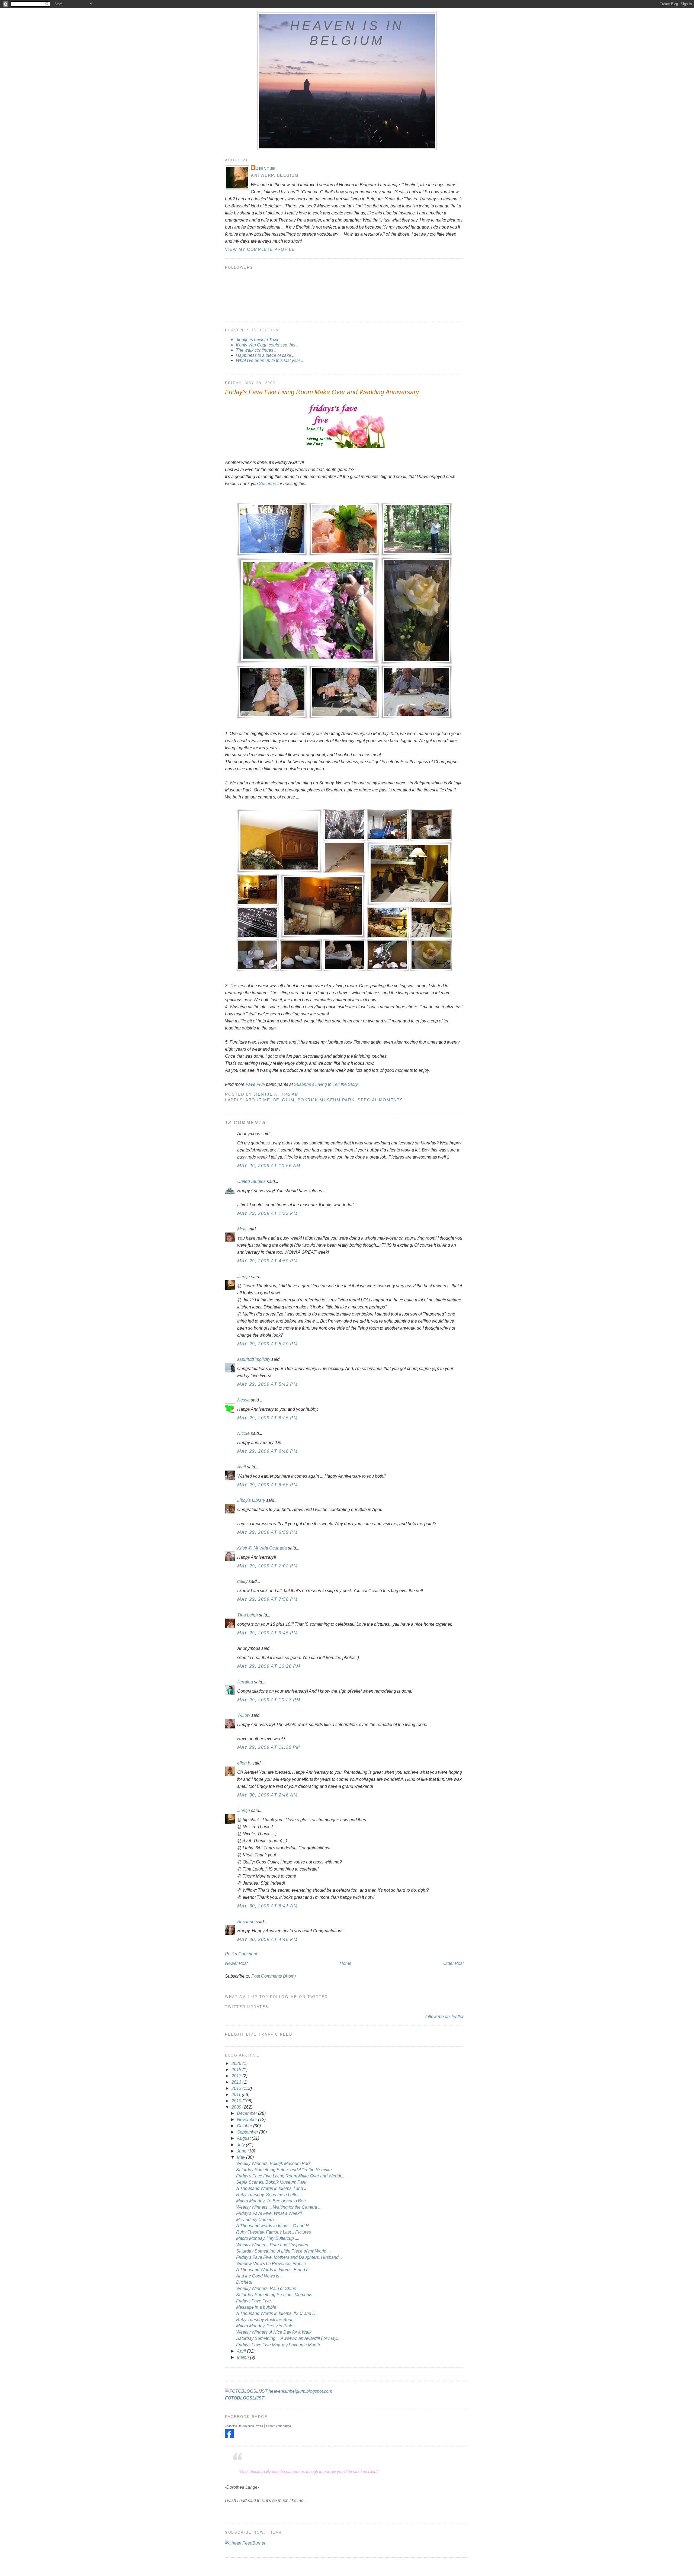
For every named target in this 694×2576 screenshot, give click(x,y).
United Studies (251, 1181)
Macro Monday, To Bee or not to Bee (271, 2201)
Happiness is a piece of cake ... (266, 355)
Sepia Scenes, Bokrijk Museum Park (271, 2182)
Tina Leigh (248, 1615)
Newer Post (236, 1963)
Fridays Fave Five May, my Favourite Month (278, 2345)
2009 (237, 2107)
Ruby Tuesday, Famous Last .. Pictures (274, 2232)
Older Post (453, 1963)
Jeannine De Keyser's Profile (244, 2426)
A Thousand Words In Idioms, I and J (271, 2188)
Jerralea (245, 1682)
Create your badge (279, 2426)
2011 (237, 2094)
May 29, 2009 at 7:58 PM (267, 1599)
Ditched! (244, 2282)
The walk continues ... (257, 350)
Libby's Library (251, 1500)
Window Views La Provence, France (271, 2263)
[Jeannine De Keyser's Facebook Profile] (229, 2436)
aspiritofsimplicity (254, 1359)
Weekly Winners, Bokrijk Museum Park (273, 2163)
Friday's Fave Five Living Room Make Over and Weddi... (290, 2176)
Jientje (266, 169)
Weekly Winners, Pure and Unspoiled (272, 2245)
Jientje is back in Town (258, 340)
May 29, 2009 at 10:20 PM (269, 1666)
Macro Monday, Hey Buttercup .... (268, 2238)
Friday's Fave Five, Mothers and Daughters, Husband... (289, 2257)
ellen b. (244, 1763)
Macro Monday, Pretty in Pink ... (266, 2326)
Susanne (268, 483)
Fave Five (256, 1084)
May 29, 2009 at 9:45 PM (267, 1633)
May (242, 2157)
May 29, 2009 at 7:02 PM (267, 1566)
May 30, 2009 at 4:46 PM (267, 1939)
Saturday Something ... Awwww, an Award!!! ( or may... (288, 2338)
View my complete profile (260, 249)
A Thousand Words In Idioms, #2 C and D (276, 2313)
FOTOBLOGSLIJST (245, 2398)
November (248, 2119)
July (241, 2145)
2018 (237, 2070)
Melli (242, 1229)
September (248, 2132)
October (245, 2126)
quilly (242, 1581)
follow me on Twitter (444, 2016)
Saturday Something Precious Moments (274, 2295)
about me (258, 1100)
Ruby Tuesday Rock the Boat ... (266, 2320)
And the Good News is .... (260, 2276)
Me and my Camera (255, 2219)
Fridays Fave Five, (254, 2301)
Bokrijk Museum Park (326, 1100)
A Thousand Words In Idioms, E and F (272, 2270)
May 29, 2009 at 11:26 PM (269, 1747)
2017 (237, 2076)
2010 (237, 2101)
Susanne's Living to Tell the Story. (326, 1084)
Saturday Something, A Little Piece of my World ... (283, 2251)
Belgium (284, 1100)
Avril (242, 1467)
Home (346, 1963)
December (248, 2113)
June (242, 2151)
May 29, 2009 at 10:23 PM (269, 1700)
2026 (237, 2063)
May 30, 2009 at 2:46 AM (267, 1795)
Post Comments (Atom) (274, 1976)
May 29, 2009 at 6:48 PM (267, 1451)
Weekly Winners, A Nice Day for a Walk (274, 2332)
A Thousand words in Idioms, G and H (272, 2226)
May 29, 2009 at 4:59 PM (267, 1261)
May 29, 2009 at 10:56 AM (269, 1166)
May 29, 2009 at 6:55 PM (267, 1485)
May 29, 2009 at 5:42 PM (267, 1384)
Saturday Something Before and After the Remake (284, 2170)
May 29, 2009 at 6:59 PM (267, 1532)
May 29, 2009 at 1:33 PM (267, 1213)
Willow (244, 1715)
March (243, 2357)
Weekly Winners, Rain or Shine (266, 2288)
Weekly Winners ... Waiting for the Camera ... (279, 2207)
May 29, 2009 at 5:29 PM (267, 1344)
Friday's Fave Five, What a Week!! (269, 2213)
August (244, 2138)
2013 (237, 2082)
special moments (380, 1100)
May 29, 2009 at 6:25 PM (267, 1418)
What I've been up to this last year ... (270, 360)
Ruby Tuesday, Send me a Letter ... (270, 2195)
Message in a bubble (256, 2307)
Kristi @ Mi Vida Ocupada (262, 1548)
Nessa (243, 1400)
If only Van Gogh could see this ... (268, 345)
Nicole (243, 1433)
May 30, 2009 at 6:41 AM (267, 1906)
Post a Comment (241, 1954)
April (242, 2351)
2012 (237, 2088)
